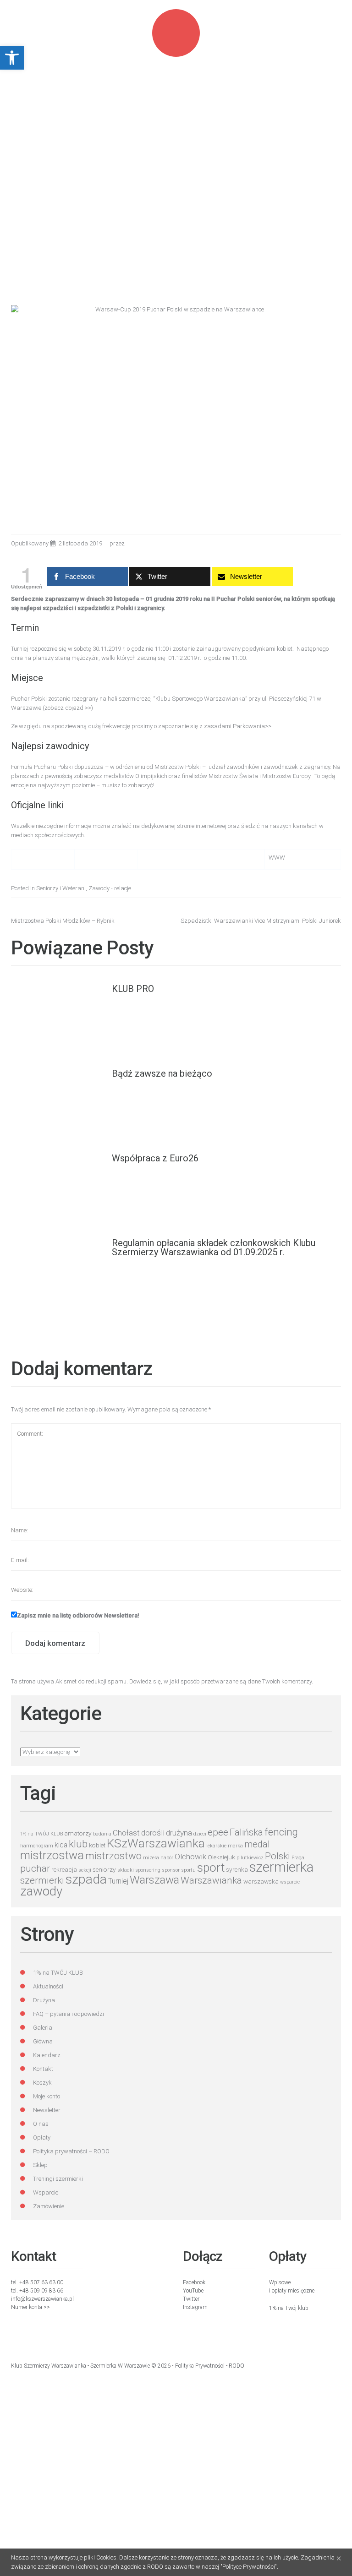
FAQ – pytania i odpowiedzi (69, 2014)
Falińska (246, 1833)
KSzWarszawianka (156, 1843)
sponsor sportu (179, 1870)
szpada (86, 1879)
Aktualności (48, 1986)
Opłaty (42, 2138)
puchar (35, 1868)
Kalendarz (47, 2055)
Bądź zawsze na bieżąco (162, 1073)
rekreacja (64, 1869)
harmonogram (37, 1846)
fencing (281, 1832)
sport (211, 1868)
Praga (298, 1858)
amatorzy (78, 1833)
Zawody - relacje (110, 888)
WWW (277, 858)
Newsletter (47, 2110)
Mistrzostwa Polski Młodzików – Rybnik (63, 921)
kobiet (97, 1845)
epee (218, 1832)
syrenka (237, 1869)
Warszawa (154, 1880)
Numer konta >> (30, 2307)
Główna (43, 2041)
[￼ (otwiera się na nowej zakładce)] (21, 859)
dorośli (153, 1833)
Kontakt (43, 2069)
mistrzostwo (113, 1856)
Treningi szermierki (58, 2179)
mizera (151, 1858)
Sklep (40, 2165)
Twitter (191, 2299)
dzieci (200, 1834)
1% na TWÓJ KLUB (41, 1834)
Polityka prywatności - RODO (210, 2366)
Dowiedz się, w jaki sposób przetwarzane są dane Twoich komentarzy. (221, 1681)
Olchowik (190, 1857)
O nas (41, 2124)
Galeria (43, 2028)
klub (78, 1844)
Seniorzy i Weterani (61, 888)
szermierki (42, 1880)
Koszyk (42, 2083)
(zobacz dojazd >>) (68, 708)
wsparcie (290, 1882)
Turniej (118, 1881)
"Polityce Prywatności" (249, 2567)
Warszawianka (211, 1880)
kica (61, 1845)
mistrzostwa (52, 1855)
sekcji (85, 1870)
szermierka (281, 1867)
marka (235, 1846)
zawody (41, 1891)
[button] (12, 58)
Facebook (194, 2282)
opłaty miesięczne (293, 2291)
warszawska (261, 1881)
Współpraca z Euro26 (155, 1158)
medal (257, 1844)
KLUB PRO (133, 989)
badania (102, 1834)
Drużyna (44, 2000)
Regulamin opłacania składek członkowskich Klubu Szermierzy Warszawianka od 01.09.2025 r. (214, 1247)
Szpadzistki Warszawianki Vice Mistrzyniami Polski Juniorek (261, 921)
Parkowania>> (252, 726)
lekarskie (216, 1846)
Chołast (126, 1833)
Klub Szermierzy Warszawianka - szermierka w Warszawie (80, 2366)
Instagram (195, 2307)
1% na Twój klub (289, 2308)
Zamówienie (49, 2206)
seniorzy (104, 1869)
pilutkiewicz (250, 1858)
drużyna (179, 1833)
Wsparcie (46, 2192)
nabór (167, 1858)
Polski (278, 1856)
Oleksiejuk (221, 1857)
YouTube (193, 2291)
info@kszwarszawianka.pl (42, 2299)
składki (126, 1870)
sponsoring (148, 1870)
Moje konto (47, 2096)
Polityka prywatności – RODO (71, 2151)
